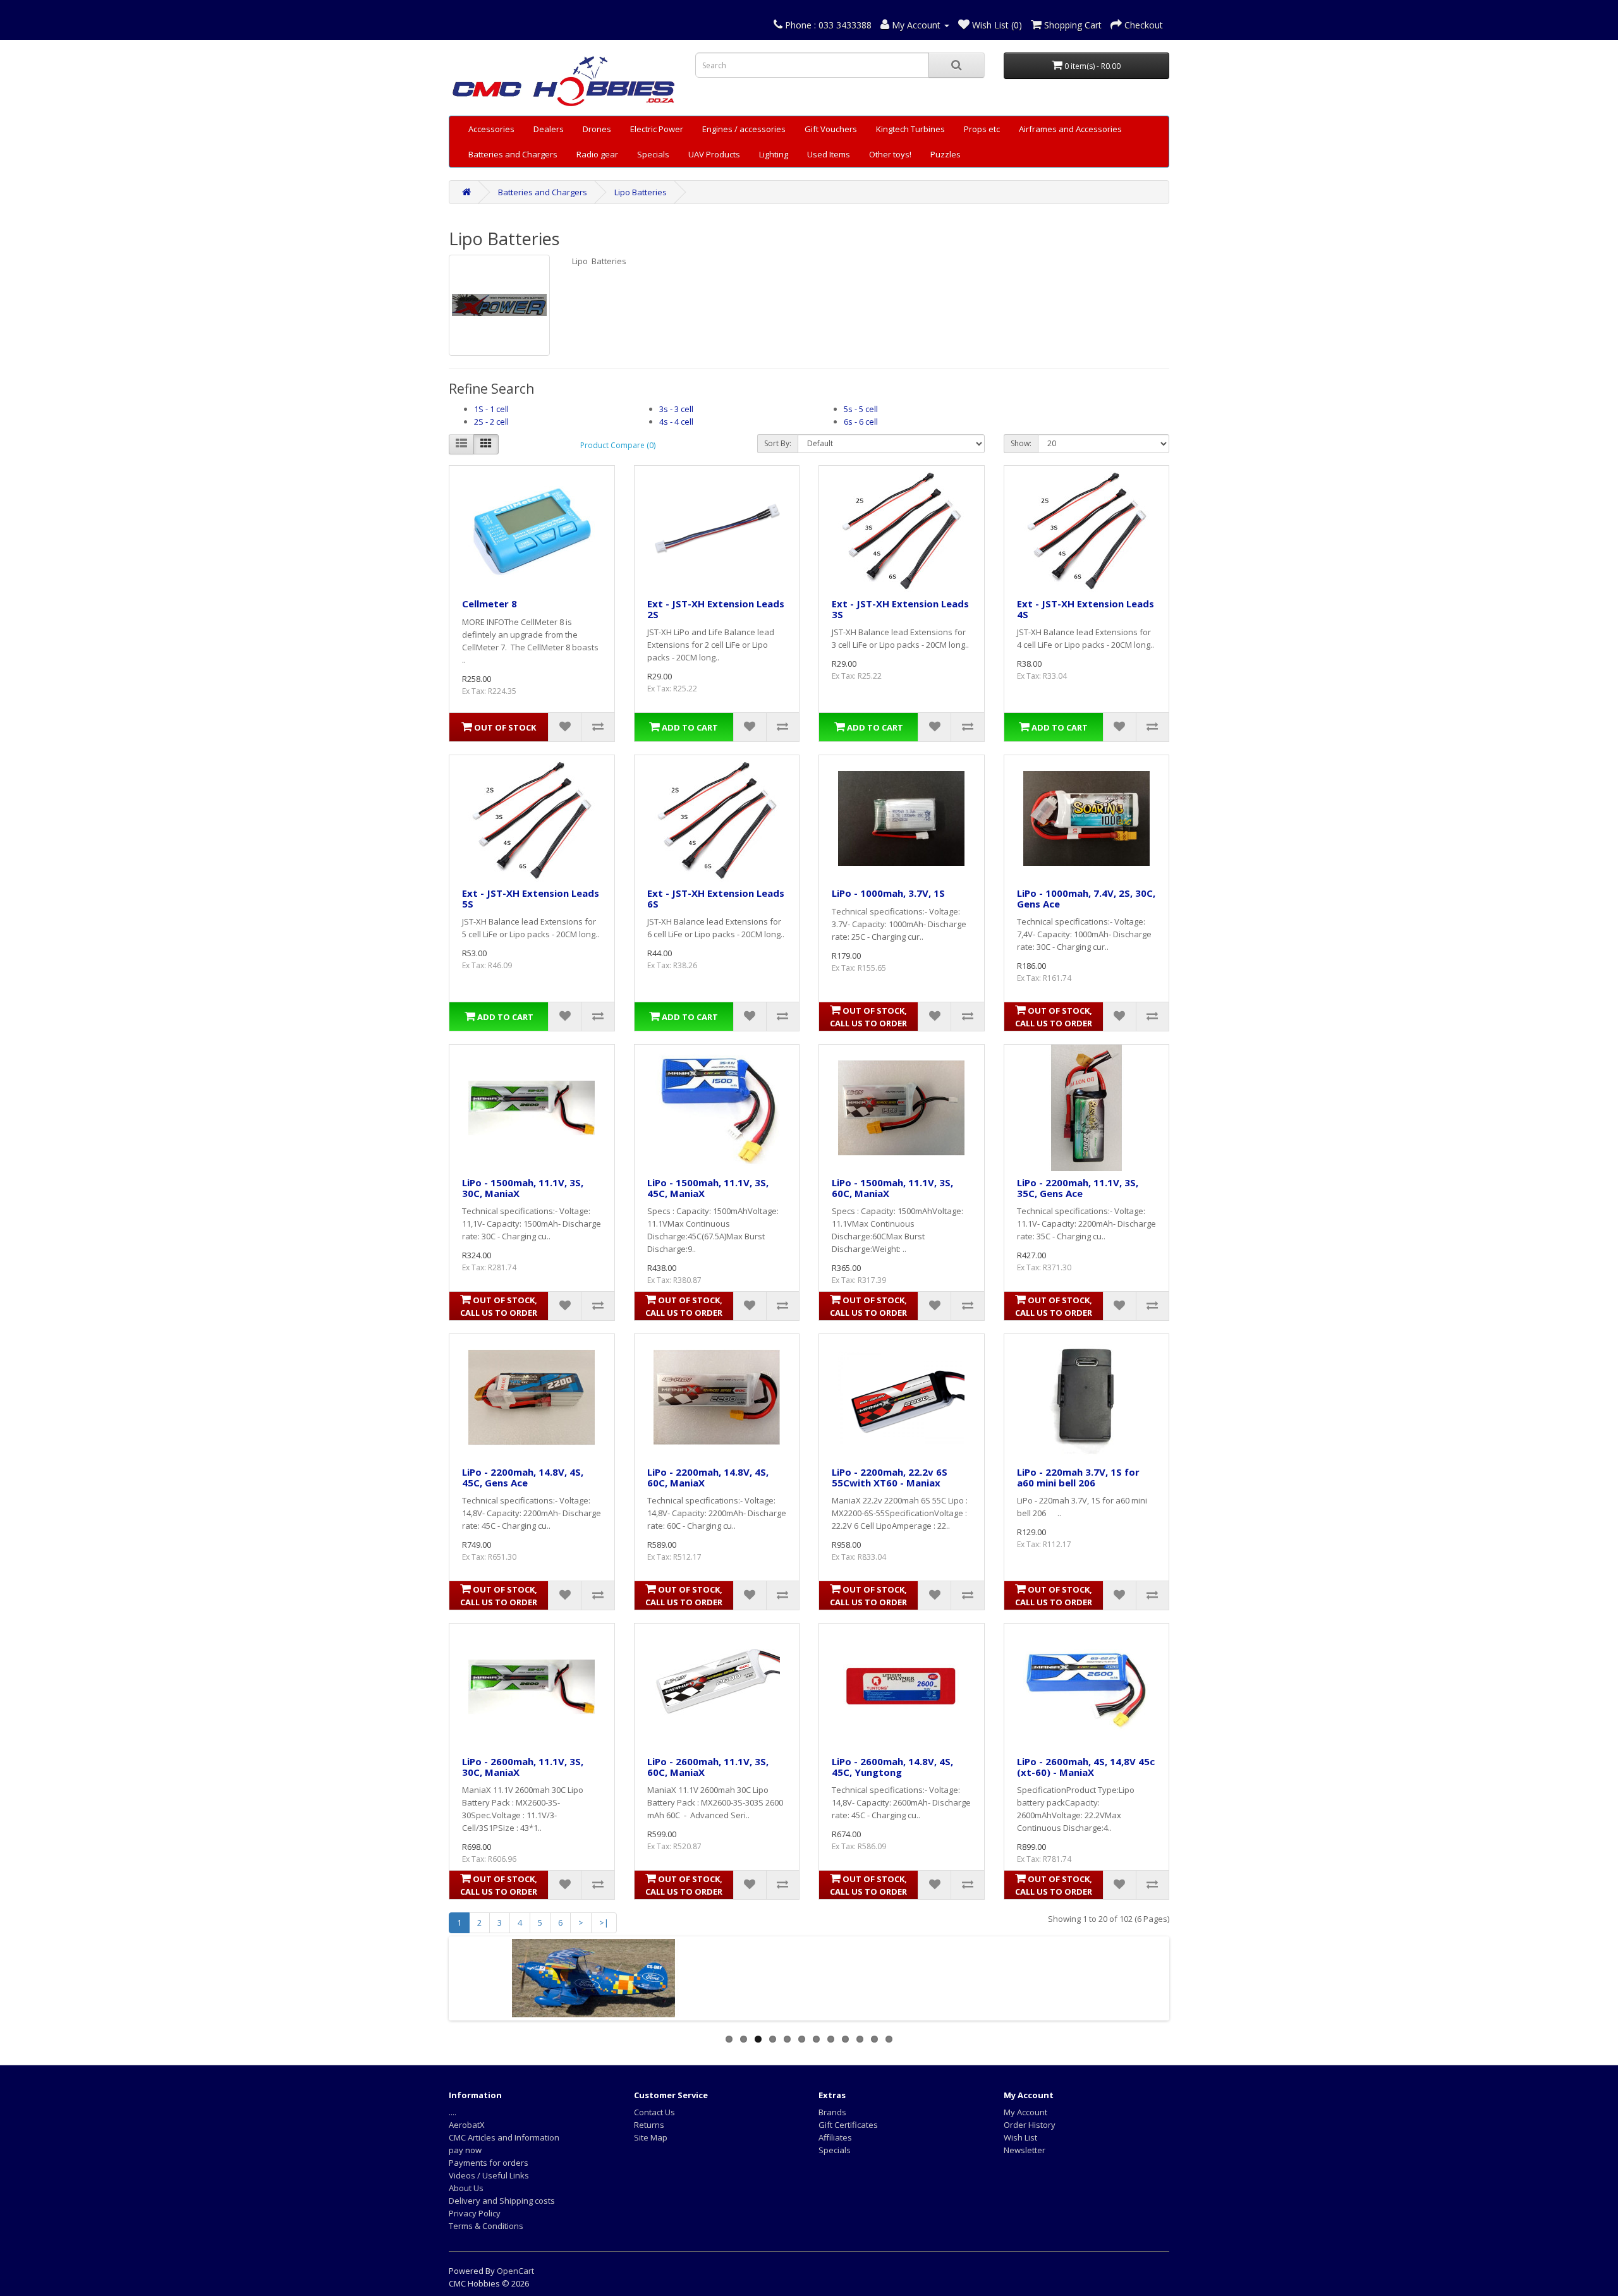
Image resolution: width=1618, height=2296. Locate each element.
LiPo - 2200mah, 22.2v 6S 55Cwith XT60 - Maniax (890, 1477)
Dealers (549, 129)
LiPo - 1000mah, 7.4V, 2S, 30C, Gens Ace (1086, 898)
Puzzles (946, 154)
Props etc (982, 129)
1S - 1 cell (491, 409)
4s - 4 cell (676, 422)
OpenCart (515, 2271)
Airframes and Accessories (1070, 129)
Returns (649, 2125)
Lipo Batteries (641, 192)
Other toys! (890, 154)
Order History (1030, 2125)
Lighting (774, 154)
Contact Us (654, 2112)
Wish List (1020, 2137)
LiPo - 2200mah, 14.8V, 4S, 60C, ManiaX (708, 1477)
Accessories (491, 129)
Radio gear (597, 154)
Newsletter (1025, 2150)
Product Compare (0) (618, 445)
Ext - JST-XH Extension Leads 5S (531, 898)
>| (604, 1922)
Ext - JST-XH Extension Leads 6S (716, 898)
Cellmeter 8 (490, 604)
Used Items (829, 154)
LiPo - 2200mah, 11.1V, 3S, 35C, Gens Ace (1078, 1188)
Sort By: (778, 443)
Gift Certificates (848, 2125)
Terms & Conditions (486, 2226)
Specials (653, 154)
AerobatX (467, 2125)
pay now (465, 2150)
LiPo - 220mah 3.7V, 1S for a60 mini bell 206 (1078, 1477)
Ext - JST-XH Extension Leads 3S (900, 609)
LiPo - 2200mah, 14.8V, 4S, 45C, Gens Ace (523, 1477)
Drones (597, 129)
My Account (1025, 2112)
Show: (1021, 443)
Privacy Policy (475, 2213)
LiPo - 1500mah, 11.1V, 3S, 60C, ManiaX (892, 1188)
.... (453, 2112)
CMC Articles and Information (504, 2137)
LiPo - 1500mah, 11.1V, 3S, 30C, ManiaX (523, 1188)
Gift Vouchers (831, 129)
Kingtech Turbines (910, 129)
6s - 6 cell (861, 422)
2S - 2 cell (491, 422)
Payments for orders (489, 2163)
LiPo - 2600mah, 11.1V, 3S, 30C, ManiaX (523, 1767)
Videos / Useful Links (489, 2175)
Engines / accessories (744, 129)
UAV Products (714, 154)
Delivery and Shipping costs (502, 2201)
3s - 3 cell (676, 409)
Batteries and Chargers (513, 154)
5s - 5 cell (861, 409)
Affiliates (835, 2137)
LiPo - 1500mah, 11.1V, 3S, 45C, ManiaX (708, 1188)
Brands (832, 2112)
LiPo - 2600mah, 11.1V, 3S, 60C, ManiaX (708, 1767)
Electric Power (657, 129)
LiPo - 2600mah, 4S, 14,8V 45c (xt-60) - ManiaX (1086, 1767)
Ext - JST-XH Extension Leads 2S (716, 609)
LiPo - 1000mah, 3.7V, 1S (888, 893)
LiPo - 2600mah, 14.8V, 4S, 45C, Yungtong (892, 1767)
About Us (466, 2188)
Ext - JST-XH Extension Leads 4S (1086, 609)
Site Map (651, 2137)
